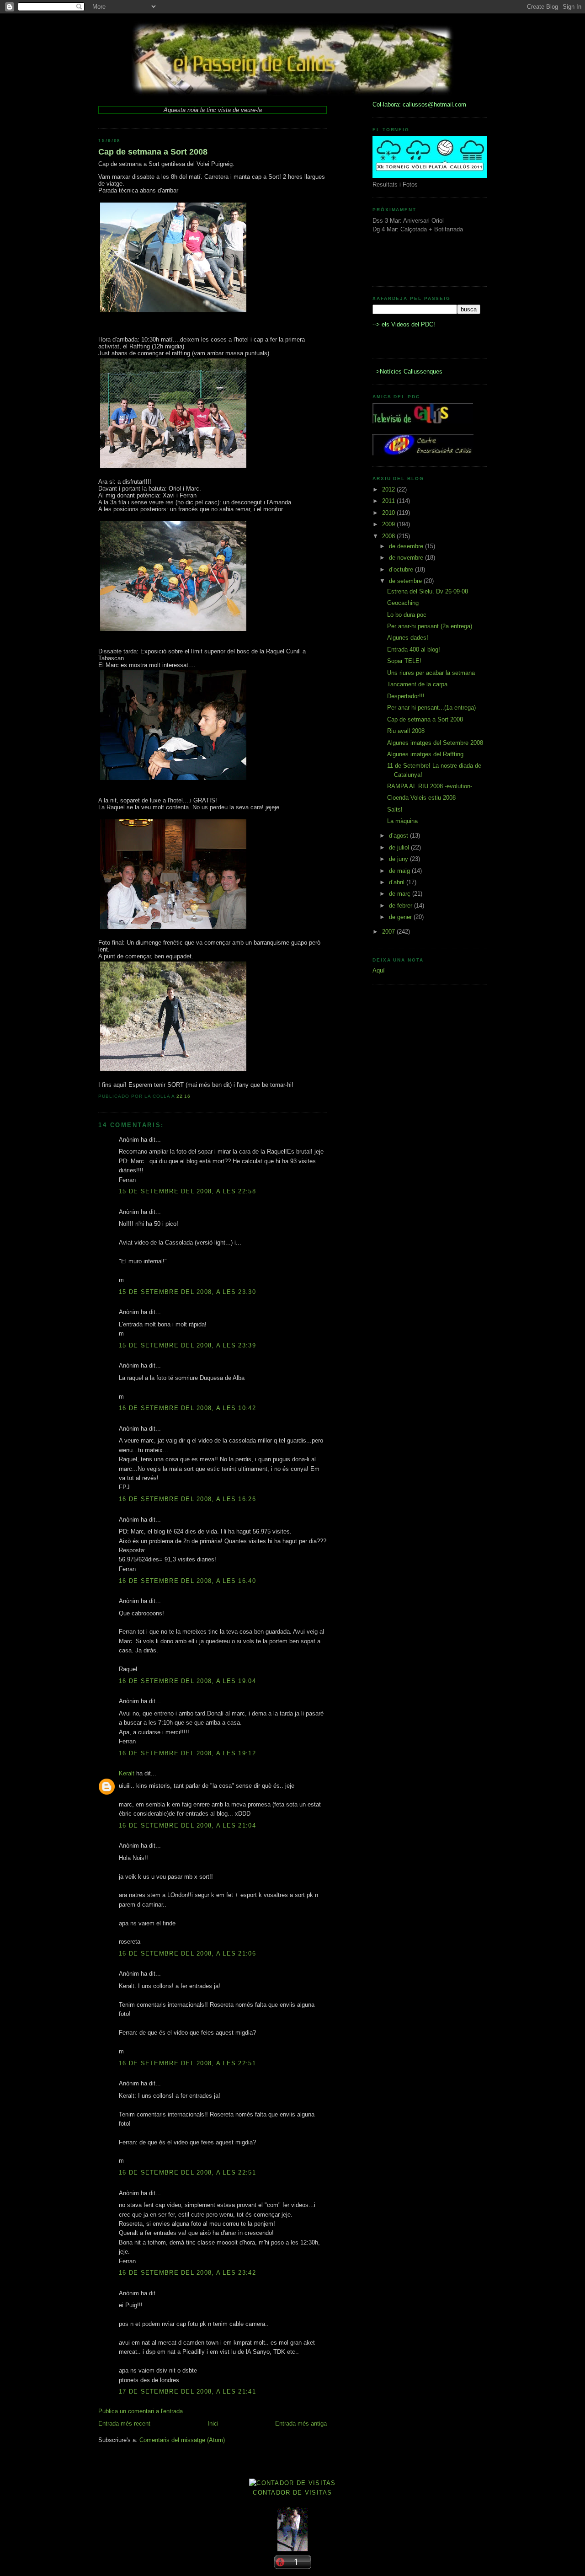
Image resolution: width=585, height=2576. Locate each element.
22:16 (184, 1096)
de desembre (407, 546)
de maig (400, 871)
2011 (389, 501)
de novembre (407, 558)
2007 (389, 932)
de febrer (402, 906)
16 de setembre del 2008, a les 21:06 (187, 1953)
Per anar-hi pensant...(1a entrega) (431, 708)
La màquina (402, 821)
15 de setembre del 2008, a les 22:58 (187, 1191)
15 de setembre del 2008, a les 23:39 (187, 1345)
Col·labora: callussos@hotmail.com (419, 104)
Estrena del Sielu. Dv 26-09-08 (428, 591)
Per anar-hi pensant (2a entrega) (430, 626)
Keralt (127, 1773)
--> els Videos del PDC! (404, 324)
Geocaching (403, 603)
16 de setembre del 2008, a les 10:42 (187, 1408)
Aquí (379, 970)
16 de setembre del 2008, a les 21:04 (187, 1825)
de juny (399, 859)
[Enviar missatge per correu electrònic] (193, 1096)
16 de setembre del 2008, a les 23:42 (187, 2273)
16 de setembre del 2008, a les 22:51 (187, 2063)
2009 (389, 524)
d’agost (399, 836)
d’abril (398, 882)
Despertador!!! (406, 696)
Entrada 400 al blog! (414, 649)
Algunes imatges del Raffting (425, 754)
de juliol (400, 847)
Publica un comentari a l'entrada (141, 2411)
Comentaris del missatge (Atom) (182, 2440)
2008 (389, 536)
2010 (389, 513)
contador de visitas (292, 2493)
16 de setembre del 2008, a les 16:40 (187, 1581)
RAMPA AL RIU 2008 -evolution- (430, 786)
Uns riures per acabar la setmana (431, 673)
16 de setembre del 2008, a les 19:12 (187, 1753)
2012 (389, 489)
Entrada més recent (124, 2424)
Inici (213, 2424)
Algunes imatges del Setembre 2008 (435, 743)
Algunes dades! (408, 638)
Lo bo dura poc (407, 615)
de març (401, 894)
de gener (401, 917)
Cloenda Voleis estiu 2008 (421, 798)
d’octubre (402, 569)
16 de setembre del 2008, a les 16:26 (187, 1499)
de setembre (406, 581)
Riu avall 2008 (406, 731)
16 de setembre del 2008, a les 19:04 (187, 1681)
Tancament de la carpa (417, 684)
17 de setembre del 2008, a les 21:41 (187, 2392)
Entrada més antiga (301, 2424)
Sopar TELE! (404, 661)
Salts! (395, 810)
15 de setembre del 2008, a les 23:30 (187, 1292)
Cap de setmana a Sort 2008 (153, 152)
